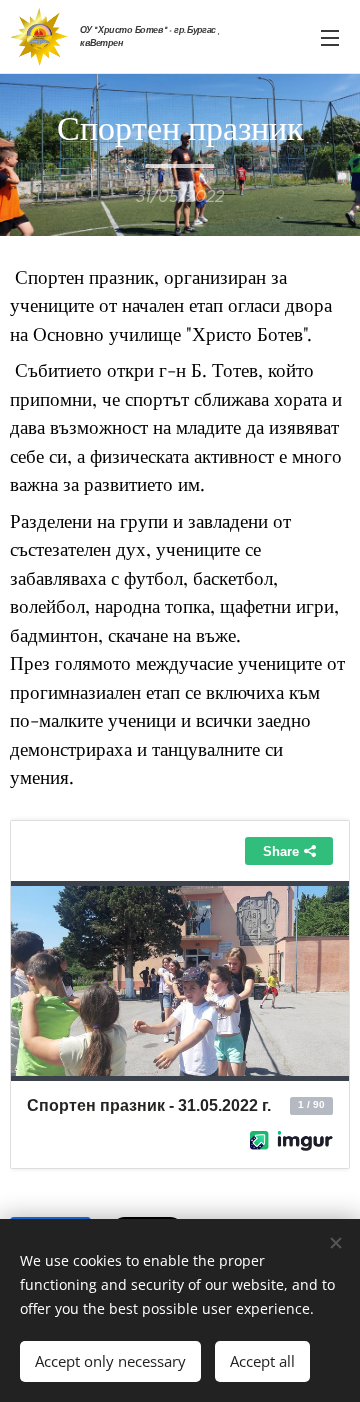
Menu (330, 37)
